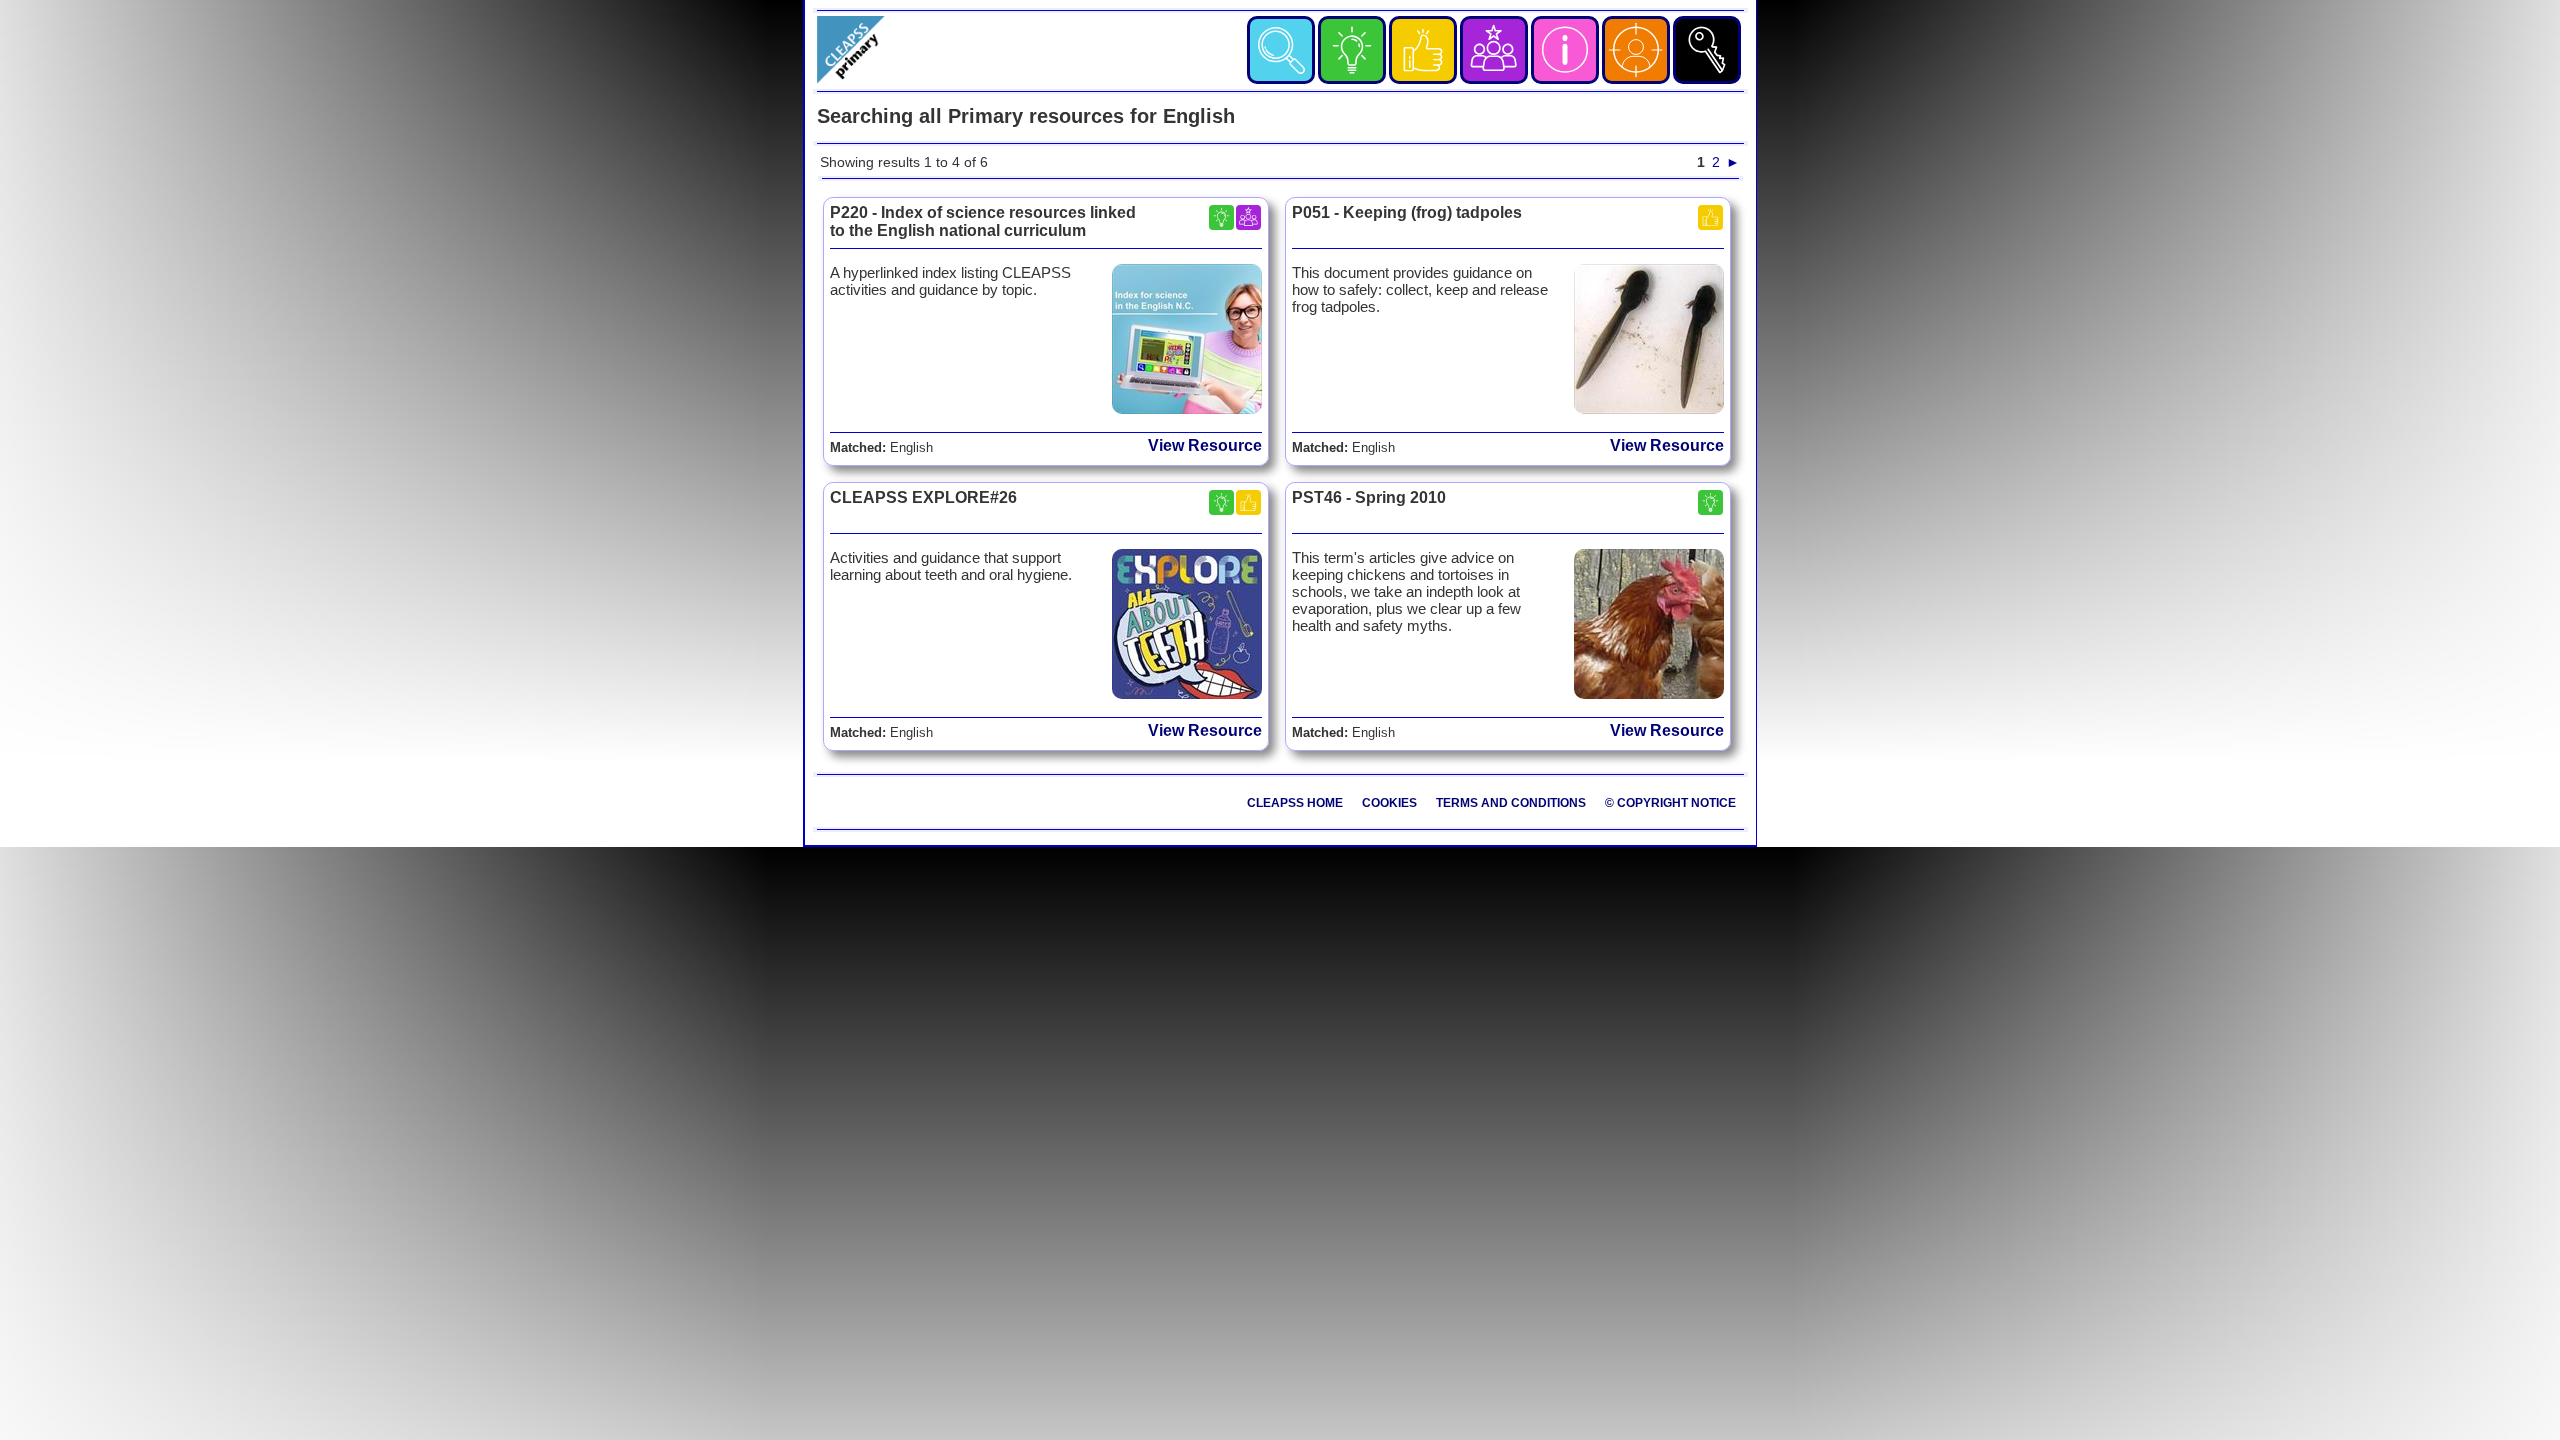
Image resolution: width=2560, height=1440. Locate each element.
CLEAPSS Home (1295, 803)
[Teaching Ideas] (1352, 50)
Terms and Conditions (1511, 803)
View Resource (1205, 445)
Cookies (1389, 803)
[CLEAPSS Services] (1565, 50)
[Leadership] (1494, 50)
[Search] (1281, 50)
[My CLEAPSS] (1636, 50)
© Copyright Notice (1670, 803)
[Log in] (1707, 50)
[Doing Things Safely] (1423, 50)
